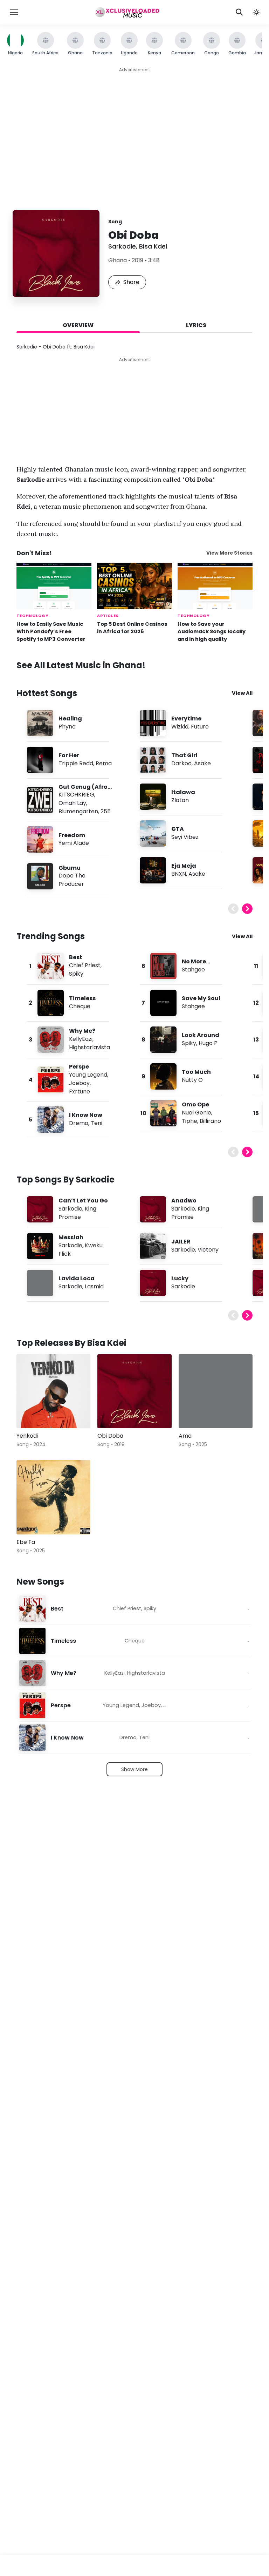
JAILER (181, 1242)
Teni (96, 1123)
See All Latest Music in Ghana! (81, 665)
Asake (202, 763)
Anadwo (184, 1201)
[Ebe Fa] (53, 1497)
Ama (185, 1436)
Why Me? (82, 1031)
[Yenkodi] (53, 1391)
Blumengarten (78, 811)
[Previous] (233, 909)
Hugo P (208, 1043)
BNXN (179, 874)
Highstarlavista (89, 1047)
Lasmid (94, 1286)
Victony (208, 1250)
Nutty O (192, 1080)
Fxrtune (80, 1092)
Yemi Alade (74, 843)
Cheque (80, 1006)
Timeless (82, 998)
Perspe (79, 1067)
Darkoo (181, 763)
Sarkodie (122, 246)
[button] (256, 12)
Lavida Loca (77, 1278)
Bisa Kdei (153, 246)
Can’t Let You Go (83, 1201)
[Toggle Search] (239, 12)
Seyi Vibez (185, 837)
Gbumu (70, 868)
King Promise (77, 1213)
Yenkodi (27, 1436)
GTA (178, 829)
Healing (70, 718)
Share (131, 282)
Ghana (118, 260)
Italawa (183, 792)
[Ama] (216, 1391)
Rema (104, 763)
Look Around (201, 1035)
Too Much (196, 1072)
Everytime (186, 718)
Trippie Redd (76, 763)
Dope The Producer (72, 880)
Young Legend (88, 1075)
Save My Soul (201, 998)
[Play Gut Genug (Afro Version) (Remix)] (40, 800)
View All (242, 693)
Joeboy (79, 1083)
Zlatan (180, 800)
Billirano (210, 1121)
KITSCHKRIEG (76, 795)
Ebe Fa (26, 1542)
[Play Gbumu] (40, 876)
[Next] (247, 909)
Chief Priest (85, 965)
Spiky (76, 974)
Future (200, 727)
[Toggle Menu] (14, 12)
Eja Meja (184, 866)
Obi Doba (110, 1436)
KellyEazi (81, 1039)
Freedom (72, 835)
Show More (134, 1769)
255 (106, 811)
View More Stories (229, 553)
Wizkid (180, 727)
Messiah (71, 1237)
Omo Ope (195, 1104)
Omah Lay (72, 803)
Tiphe (189, 1121)
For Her (69, 755)
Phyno (67, 727)
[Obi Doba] (134, 1391)
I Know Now (86, 1115)
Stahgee (193, 970)
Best (76, 957)
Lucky (180, 1278)
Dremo (79, 1123)
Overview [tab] (78, 325)
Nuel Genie (196, 1113)
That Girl (184, 755)
